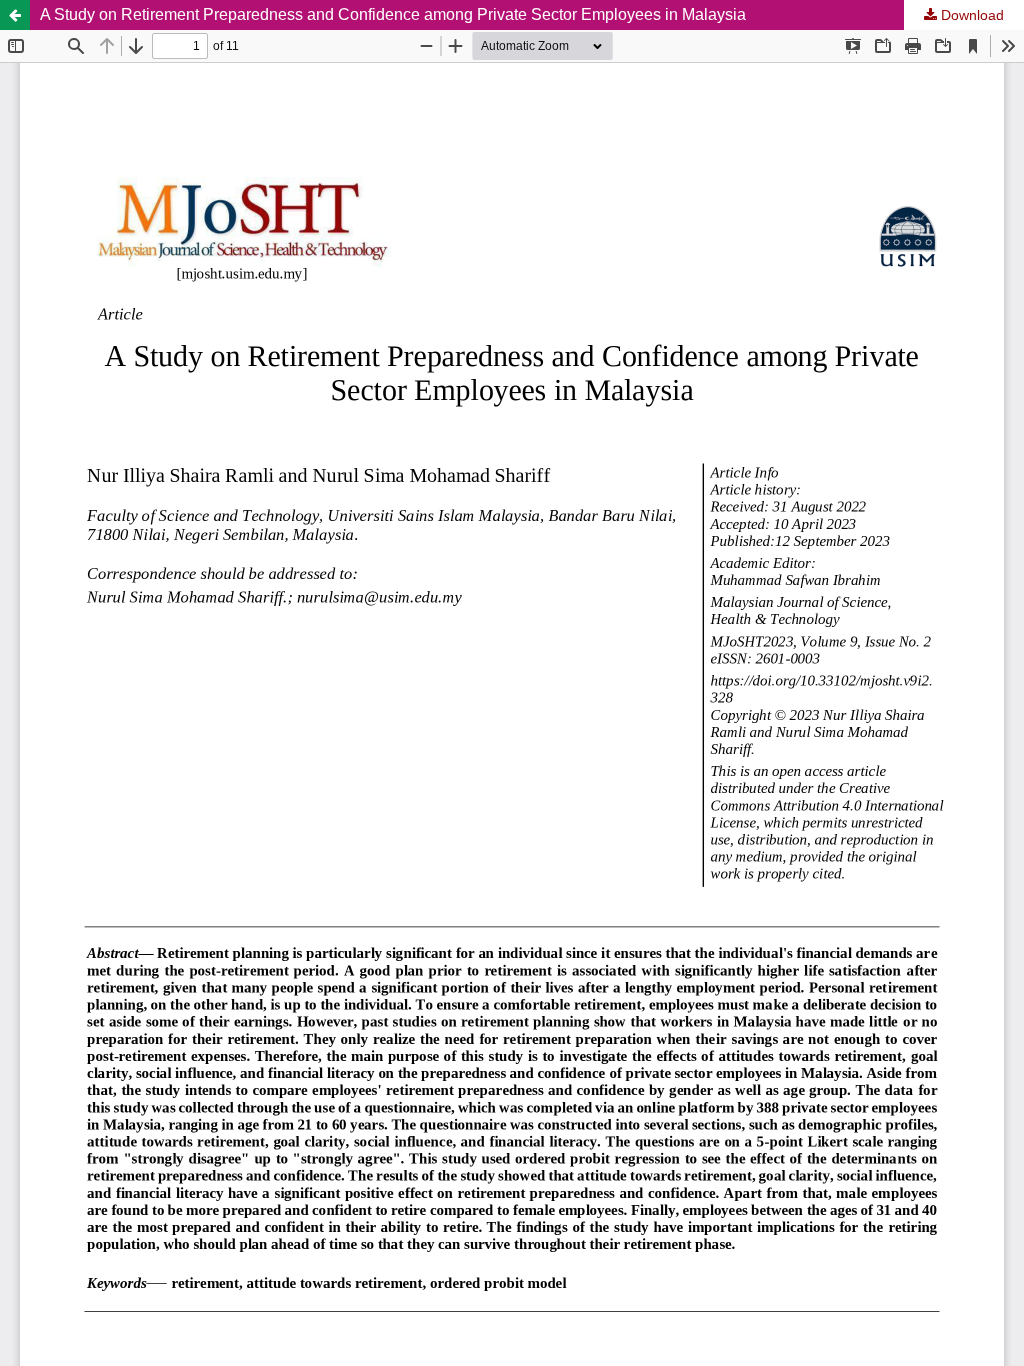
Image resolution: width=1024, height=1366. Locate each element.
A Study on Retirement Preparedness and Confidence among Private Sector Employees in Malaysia (393, 14)
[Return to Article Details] (15, 15)
